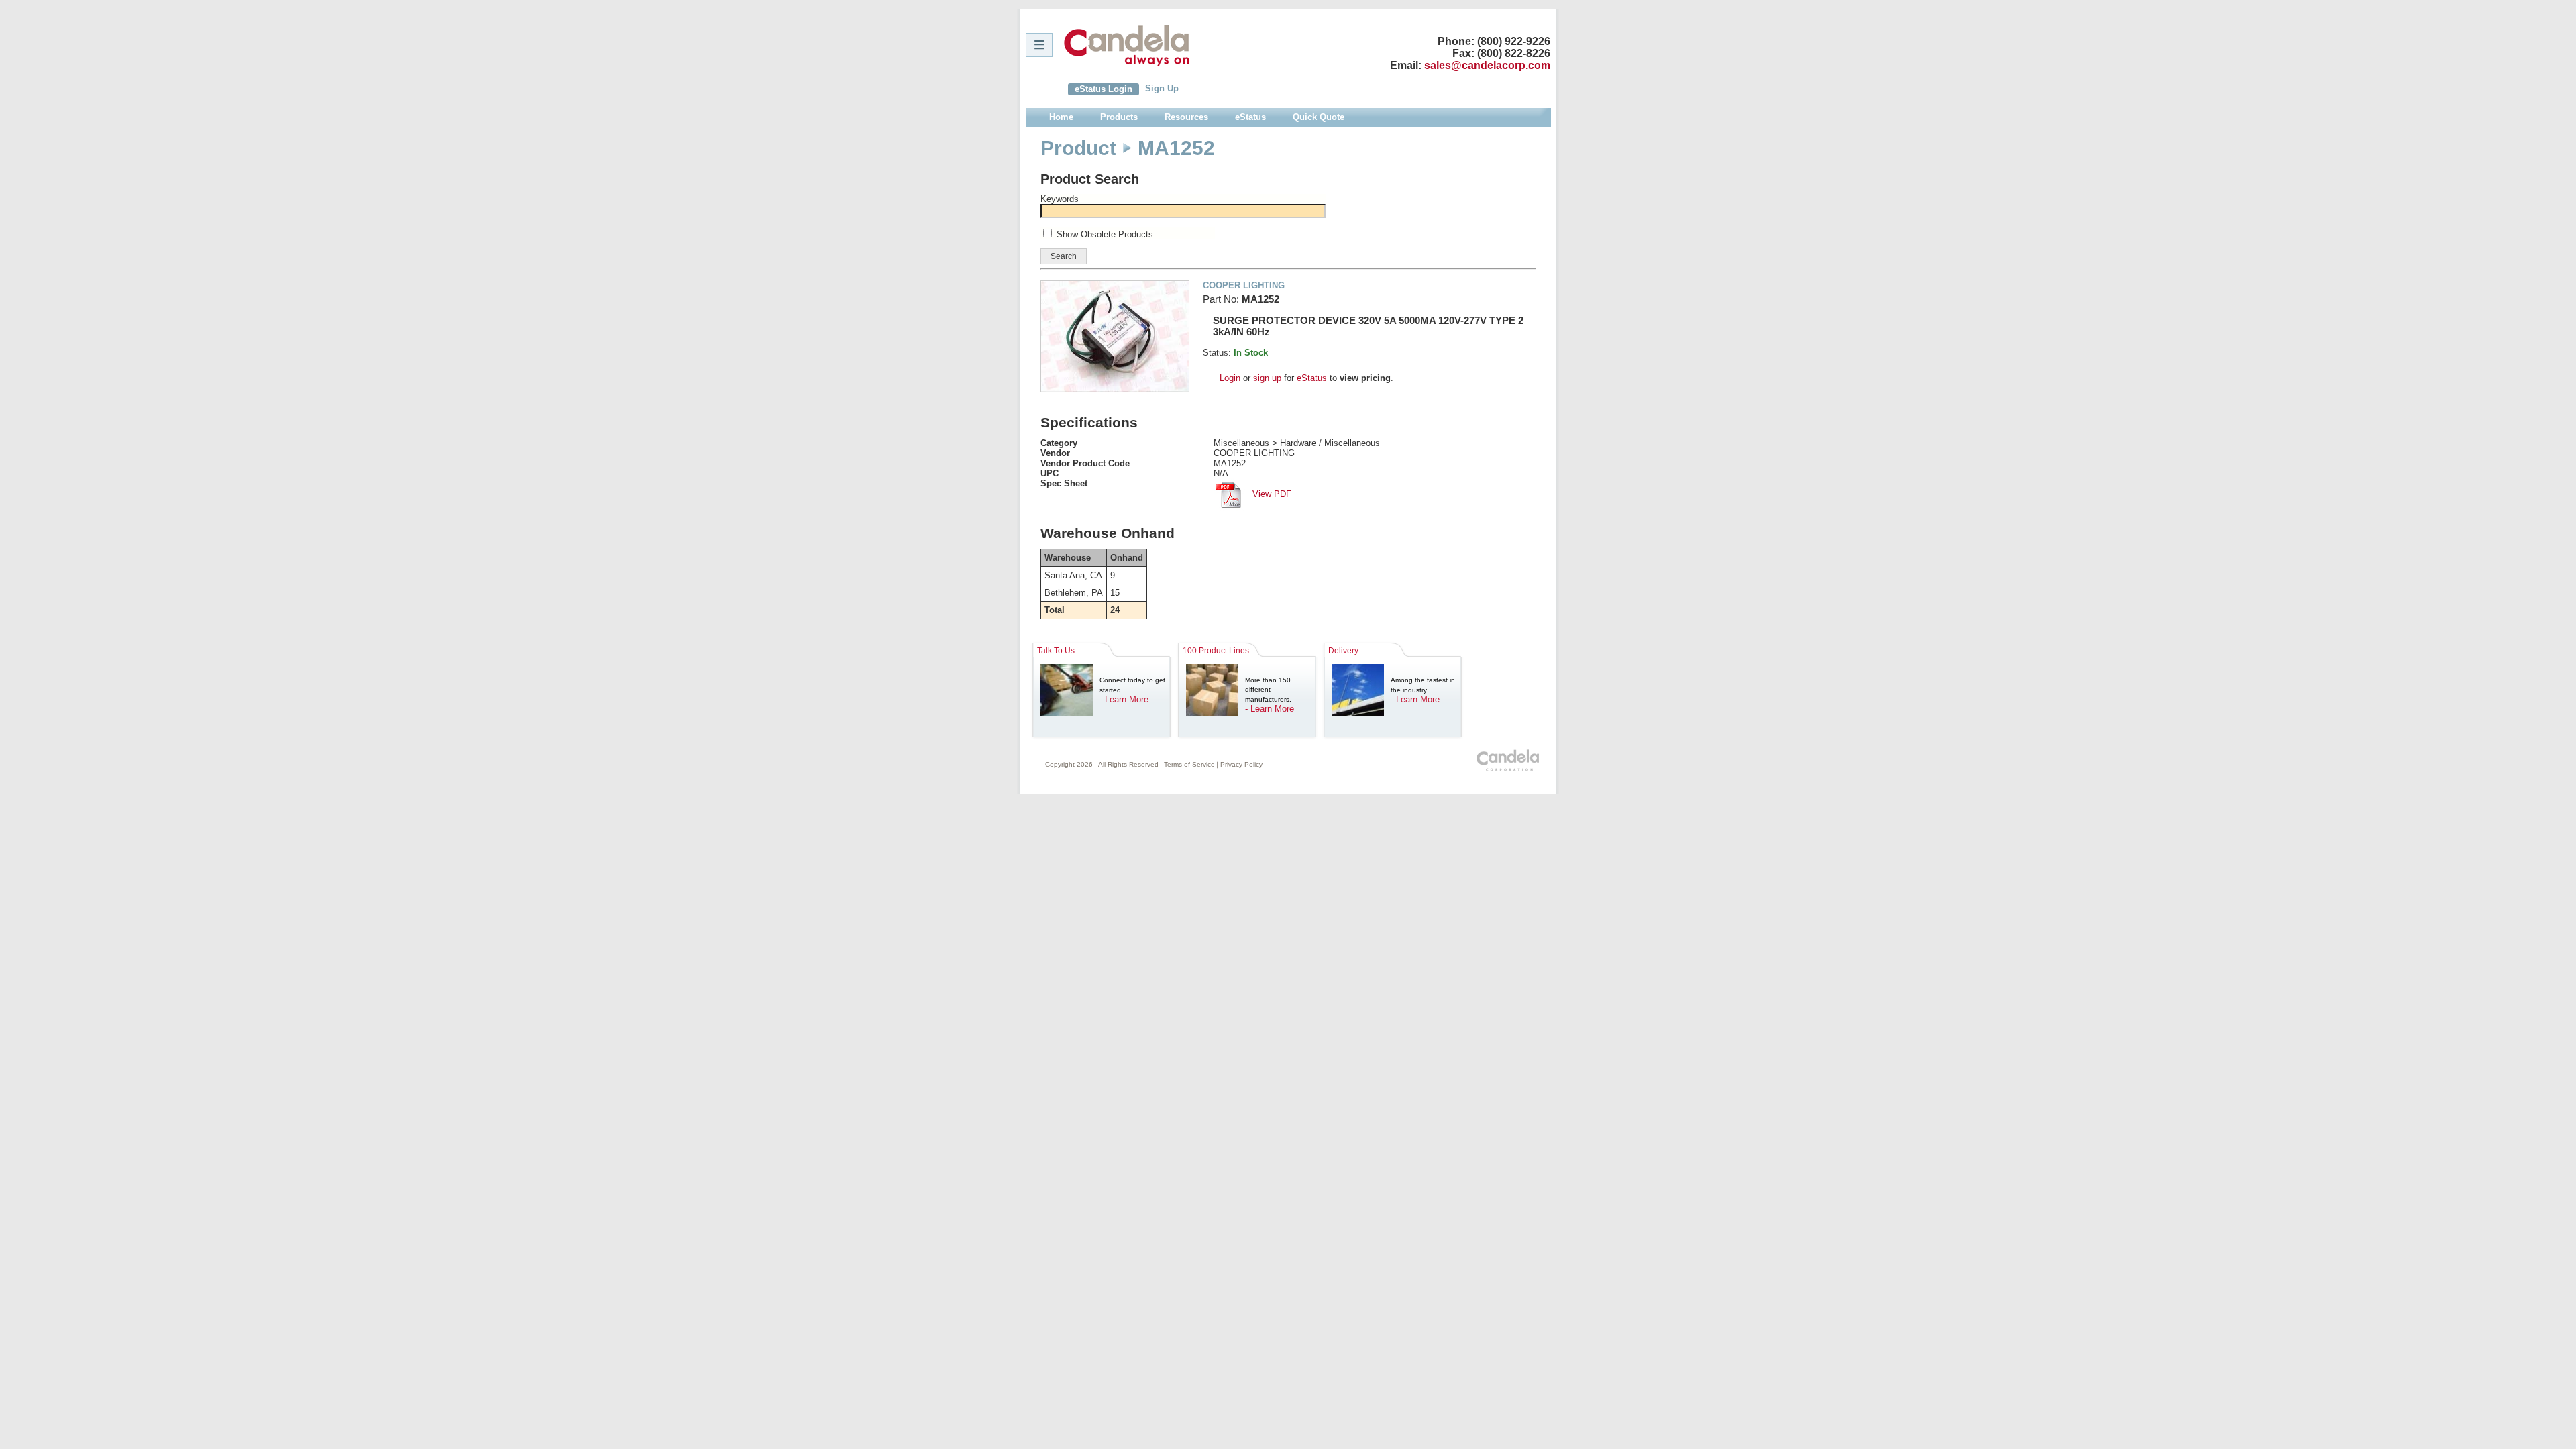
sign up (1267, 378)
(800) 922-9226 (1514, 41)
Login (1230, 378)
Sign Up (1162, 88)
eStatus (1312, 378)
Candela (1127, 46)
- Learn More (1124, 699)
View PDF (1271, 494)
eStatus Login (1104, 89)
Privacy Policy (1241, 764)
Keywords (1060, 199)
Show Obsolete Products (1105, 234)
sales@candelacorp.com (1487, 65)
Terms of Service (1189, 764)
